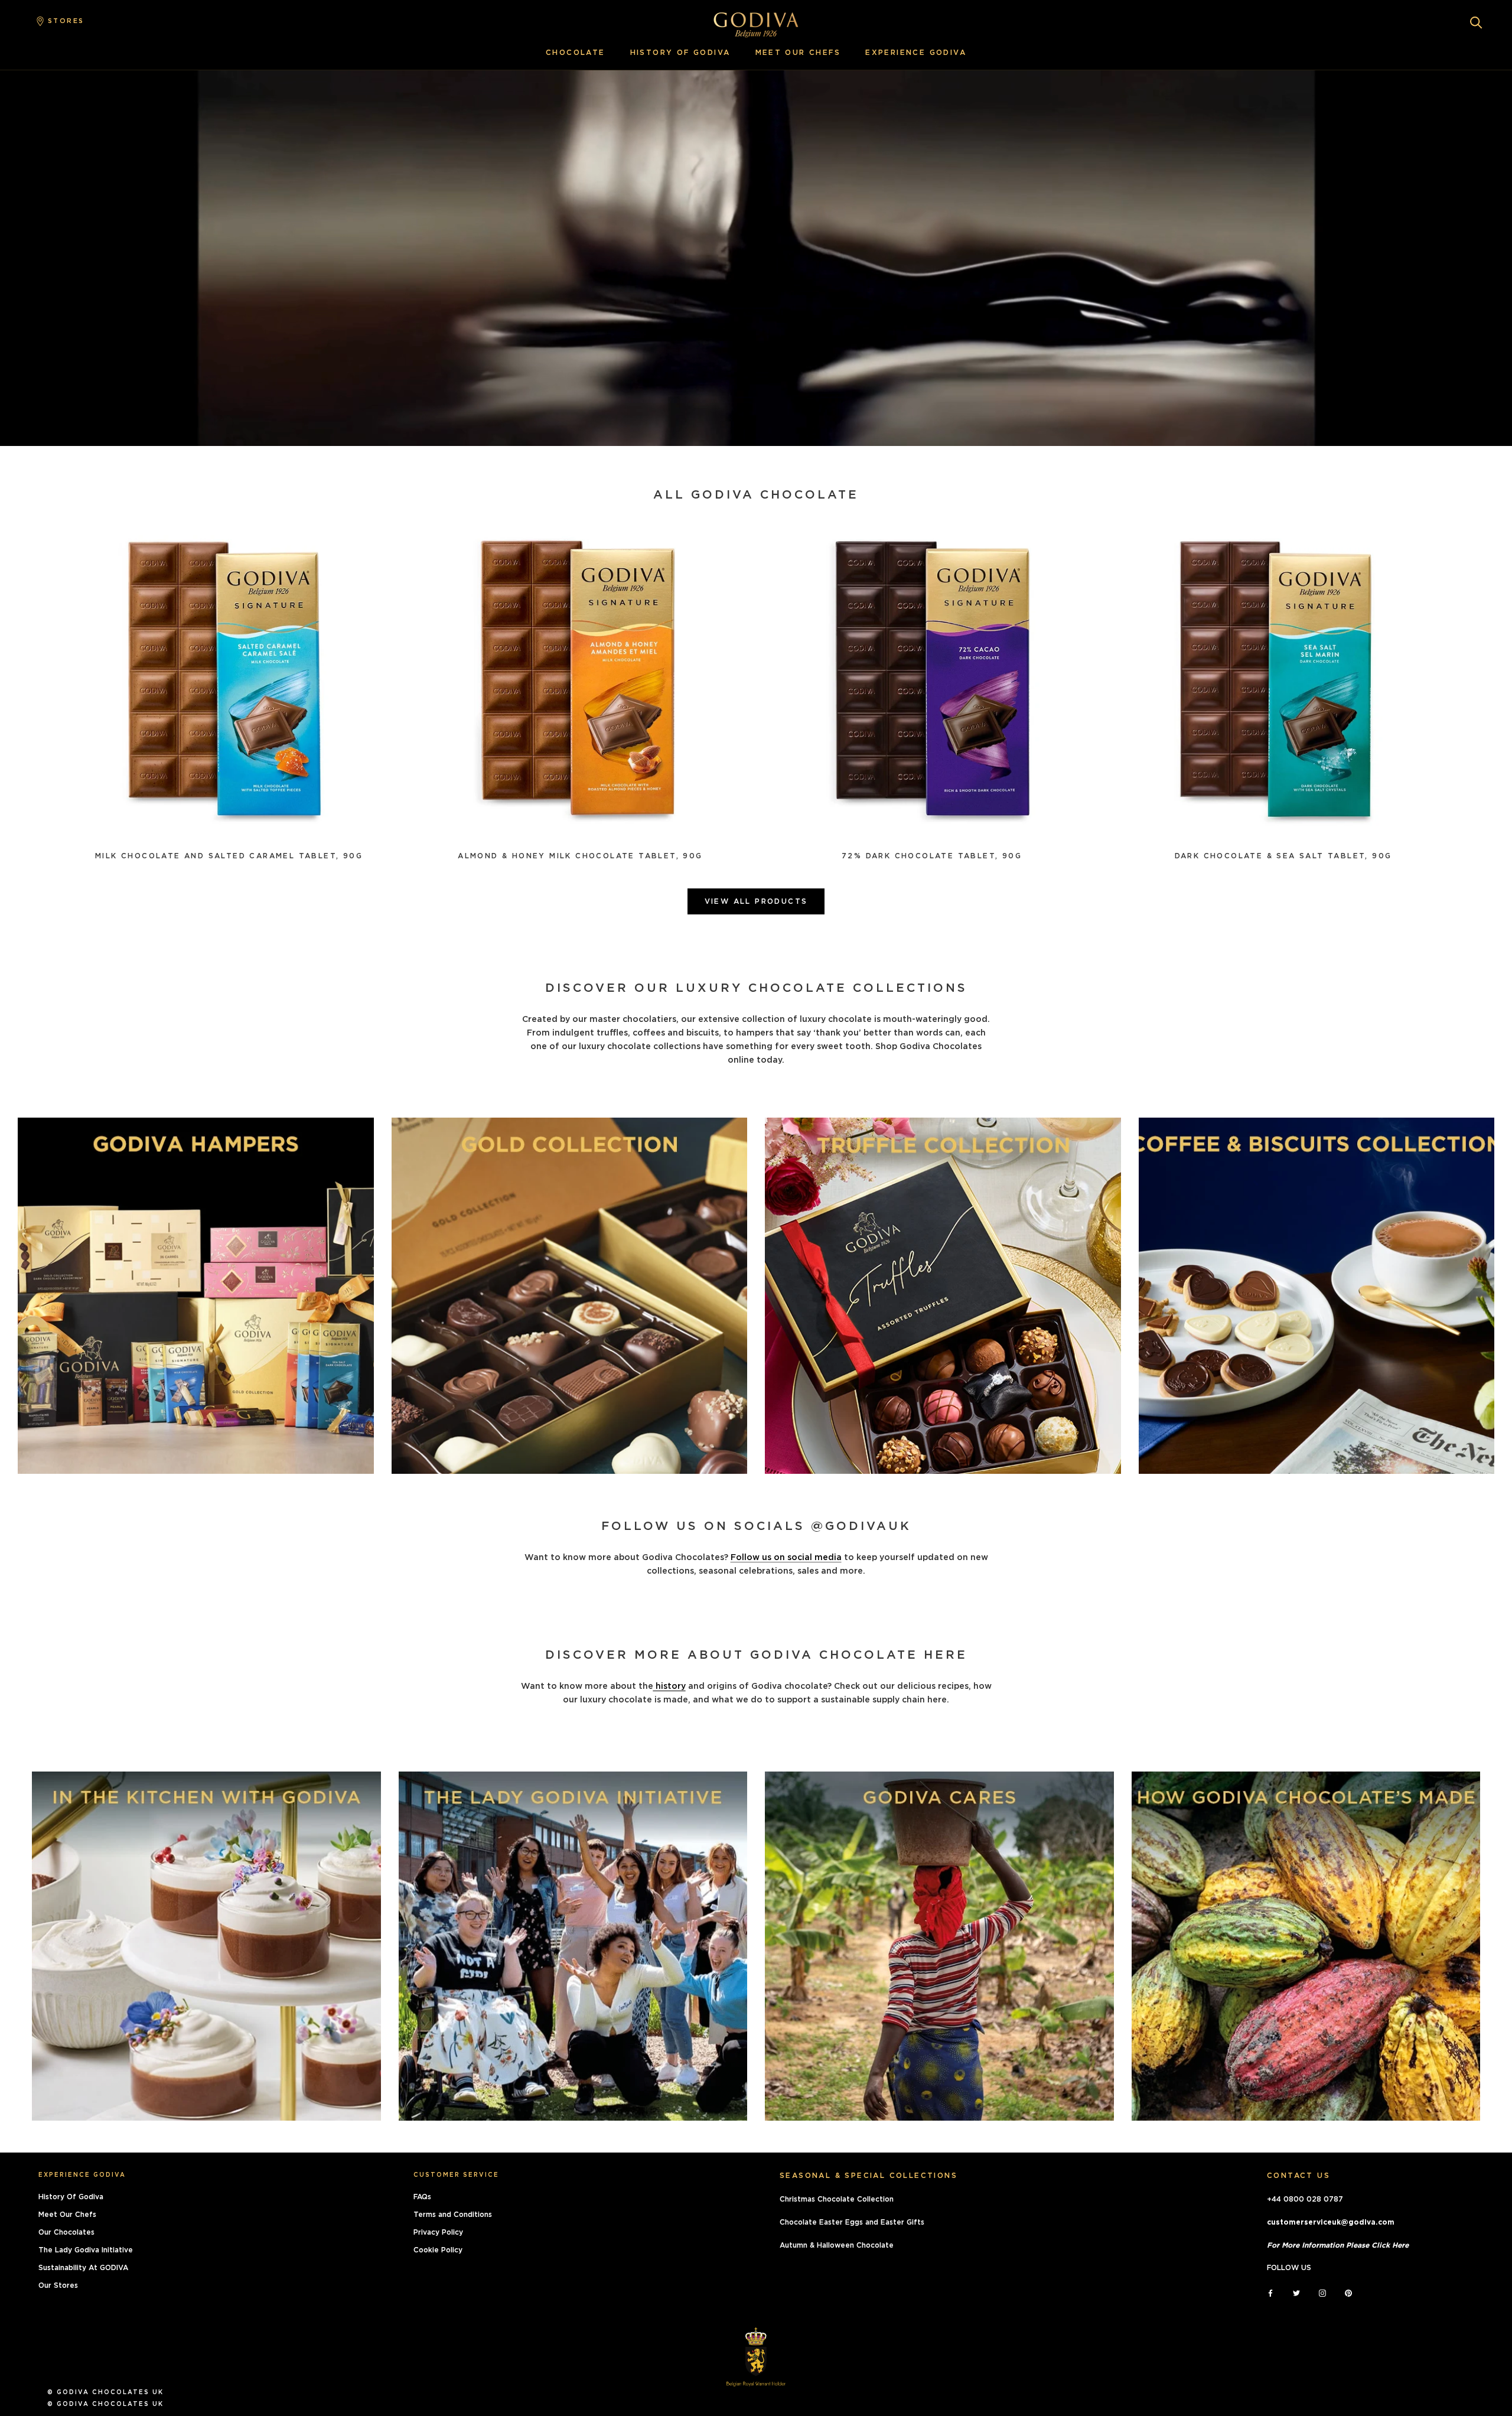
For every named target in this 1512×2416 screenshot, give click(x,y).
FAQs (422, 2197)
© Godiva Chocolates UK (105, 2392)
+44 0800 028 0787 (1305, 2199)
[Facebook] (1270, 2292)
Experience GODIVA (916, 53)
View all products (756, 901)
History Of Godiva (71, 2197)
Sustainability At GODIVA (83, 2268)
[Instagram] (1322, 2292)
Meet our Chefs (798, 53)
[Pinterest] (1348, 2292)
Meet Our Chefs (67, 2215)
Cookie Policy (438, 2250)
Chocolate (576, 53)
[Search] (1476, 22)
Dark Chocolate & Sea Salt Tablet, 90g (1283, 856)
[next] (49, 464)
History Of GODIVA (680, 53)
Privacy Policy (438, 2232)
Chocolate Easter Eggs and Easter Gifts (852, 2222)
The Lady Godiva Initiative (86, 2250)
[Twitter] (1296, 2292)
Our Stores (58, 2285)
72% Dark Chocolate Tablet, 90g (932, 856)
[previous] (13, 464)
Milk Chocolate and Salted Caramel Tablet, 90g (229, 856)
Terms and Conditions (453, 2215)
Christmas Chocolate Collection (837, 2199)
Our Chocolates (66, 2232)
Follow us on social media (786, 1558)
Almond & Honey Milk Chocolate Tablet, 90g (580, 856)
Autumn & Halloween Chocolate (837, 2245)
